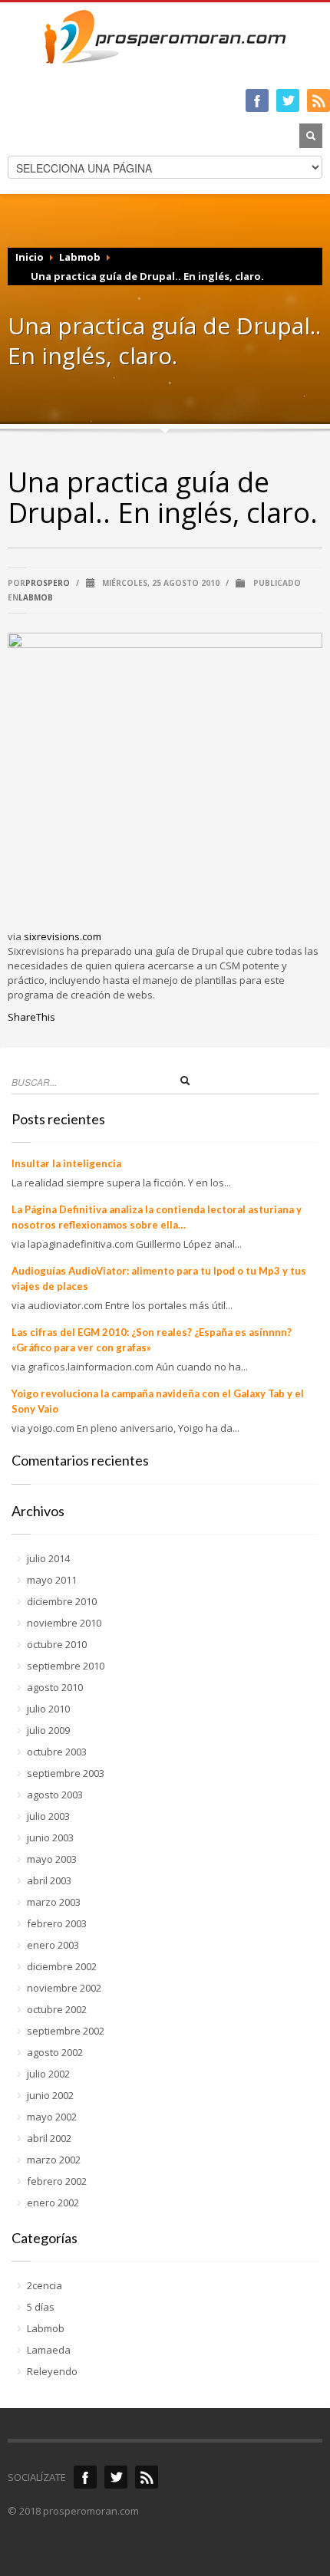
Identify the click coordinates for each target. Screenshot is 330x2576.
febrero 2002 (57, 2181)
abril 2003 (49, 1880)
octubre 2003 (57, 1752)
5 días (41, 2307)
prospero (48, 583)
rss (147, 2477)
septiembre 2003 (66, 1773)
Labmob (80, 257)
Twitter (116, 2477)
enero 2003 (53, 1945)
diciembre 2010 (62, 1601)
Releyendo (52, 2371)
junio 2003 (50, 1837)
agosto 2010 (55, 1687)
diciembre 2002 (62, 1966)
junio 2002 (50, 2095)
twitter (288, 100)
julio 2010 (48, 1709)
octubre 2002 (57, 2009)
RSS (318, 100)
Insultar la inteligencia (66, 1163)
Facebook (85, 2477)
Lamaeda (49, 2350)
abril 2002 (49, 2138)
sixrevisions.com (63, 936)
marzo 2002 (54, 2160)
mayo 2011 (52, 1580)
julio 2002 (48, 2074)
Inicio (30, 257)
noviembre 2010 (64, 1623)
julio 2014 (48, 1558)
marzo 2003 (54, 1902)
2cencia (45, 2285)
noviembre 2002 (64, 1988)
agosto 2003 (55, 1795)
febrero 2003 (57, 1923)
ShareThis (31, 1017)
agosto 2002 (55, 2052)
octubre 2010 (57, 1644)
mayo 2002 (52, 2117)
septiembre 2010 (66, 1666)
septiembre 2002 (66, 2031)
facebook (257, 100)
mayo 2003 (52, 1859)
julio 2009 (48, 1730)
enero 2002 (53, 2203)
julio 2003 (48, 1816)
